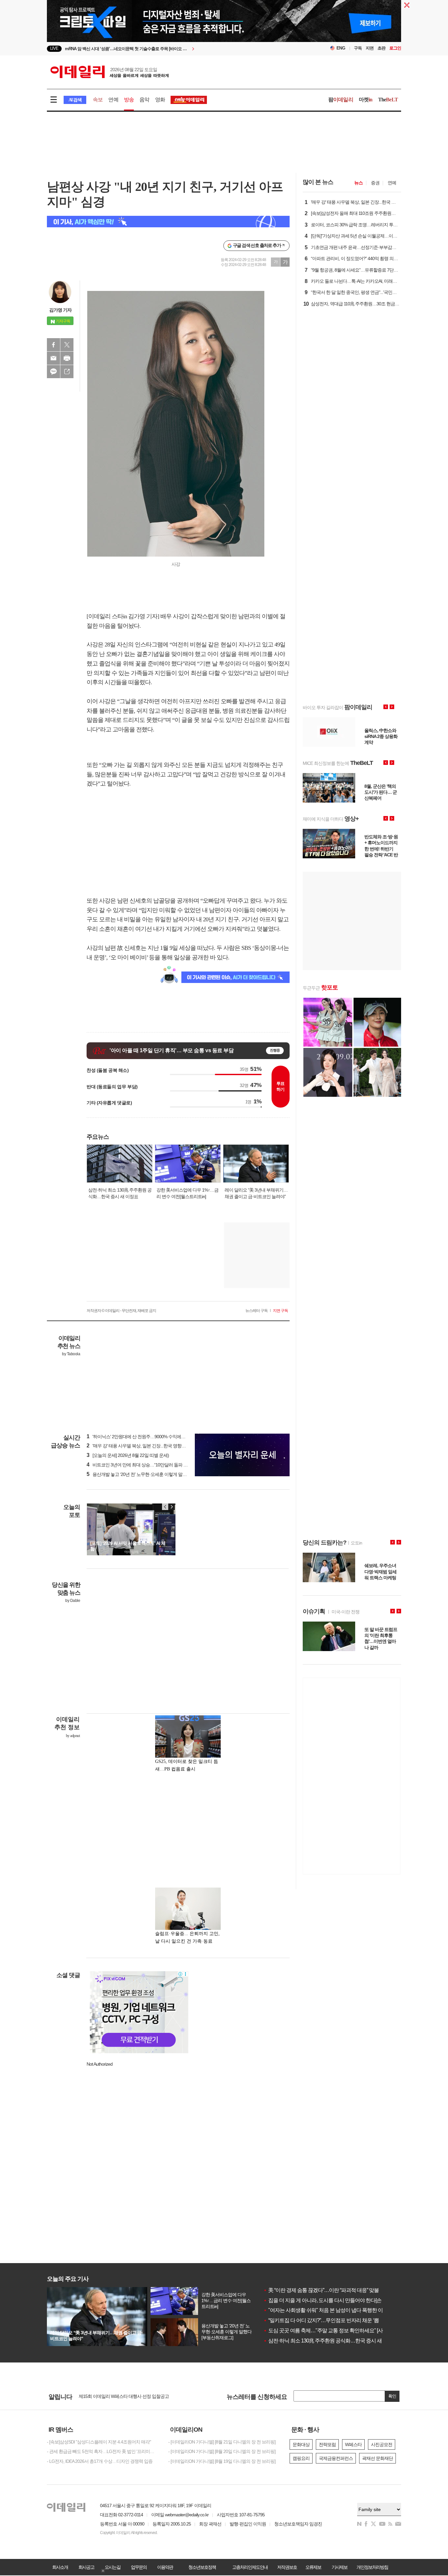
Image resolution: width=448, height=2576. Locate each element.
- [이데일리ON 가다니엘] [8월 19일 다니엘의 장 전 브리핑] (222, 2461)
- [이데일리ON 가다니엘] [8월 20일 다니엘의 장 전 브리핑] (222, 2451)
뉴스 (358, 183)
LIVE (54, 48)
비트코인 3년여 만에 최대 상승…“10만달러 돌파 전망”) (141, 1465)
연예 (113, 100)
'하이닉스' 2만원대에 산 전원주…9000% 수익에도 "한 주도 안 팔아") (153, 1437)
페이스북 (53, 345)
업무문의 (139, 2567)
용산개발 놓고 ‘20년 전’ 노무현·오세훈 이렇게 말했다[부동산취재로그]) (155, 1474)
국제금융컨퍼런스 (336, 2458)
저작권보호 (287, 2567)
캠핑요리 (301, 2458)
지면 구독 (280, 1311)
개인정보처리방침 (372, 2567)
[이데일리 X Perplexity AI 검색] (168, 222)
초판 (381, 48)
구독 (358, 48)
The (388, 100)
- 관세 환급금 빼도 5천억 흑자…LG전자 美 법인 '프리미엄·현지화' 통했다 (103, 2451)
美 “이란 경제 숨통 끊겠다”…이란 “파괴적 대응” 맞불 (321, 2290)
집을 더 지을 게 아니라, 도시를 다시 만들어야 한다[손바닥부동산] (335, 2300)
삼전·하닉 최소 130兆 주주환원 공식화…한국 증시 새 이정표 (330, 2341)
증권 (375, 183)
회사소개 (60, 2567)
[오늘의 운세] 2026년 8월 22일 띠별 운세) (128, 1455)
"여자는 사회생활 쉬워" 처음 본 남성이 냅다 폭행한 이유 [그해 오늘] (337, 2310)
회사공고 (86, 2567)
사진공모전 (382, 2444)
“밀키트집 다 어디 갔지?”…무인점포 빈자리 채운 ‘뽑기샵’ (326, 2320)
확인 (392, 2396)
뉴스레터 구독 (256, 1311)
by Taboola (71, 1354)
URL (67, 372)
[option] (171, 49)
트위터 (67, 345)
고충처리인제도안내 (250, 2567)
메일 (53, 358)
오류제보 (313, 2567)
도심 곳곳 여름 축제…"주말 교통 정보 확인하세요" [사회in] (328, 2331)
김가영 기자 (60, 310)
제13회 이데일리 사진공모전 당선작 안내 (117, 2396)
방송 (129, 100)
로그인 (395, 48)
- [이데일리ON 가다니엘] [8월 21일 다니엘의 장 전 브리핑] (222, 2442)
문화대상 (301, 2444)
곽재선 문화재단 (377, 2458)
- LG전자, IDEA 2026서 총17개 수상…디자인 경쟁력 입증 (100, 2461)
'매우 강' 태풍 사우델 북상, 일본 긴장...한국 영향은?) (138, 1446)
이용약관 (165, 2567)
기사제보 (339, 2567)
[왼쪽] (165, 1507)
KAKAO (53, 372)
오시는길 (112, 2567)
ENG (341, 48)
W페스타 (353, 2444)
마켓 (366, 100)
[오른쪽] (172, 1507)
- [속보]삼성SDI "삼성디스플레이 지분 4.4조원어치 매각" (99, 2442)
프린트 (67, 358)
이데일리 (110, 72)
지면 (370, 48)
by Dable (73, 1601)
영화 (160, 100)
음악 (144, 100)
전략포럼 (327, 2444)
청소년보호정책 (202, 2567)
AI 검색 (75, 100)
